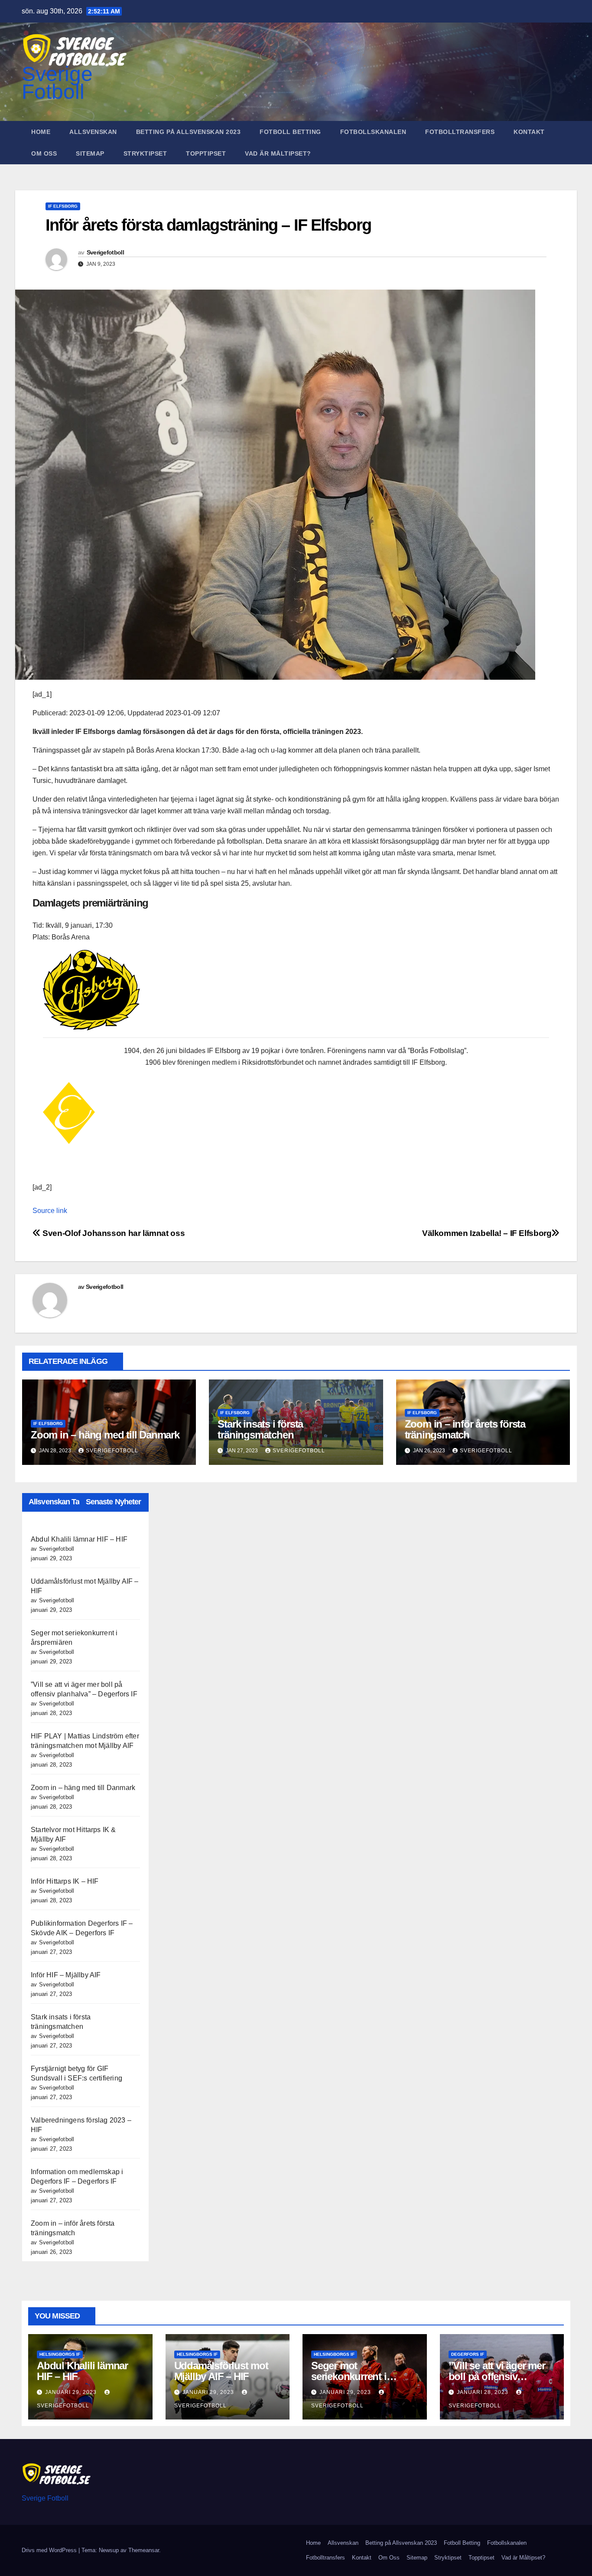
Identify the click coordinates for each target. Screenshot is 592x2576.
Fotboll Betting (290, 132)
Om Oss (44, 153)
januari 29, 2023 (72, 2392)
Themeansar (144, 2550)
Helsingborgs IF (60, 2354)
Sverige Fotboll (57, 83)
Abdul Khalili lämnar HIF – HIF (79, 1539)
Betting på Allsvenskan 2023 (189, 132)
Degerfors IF (468, 2354)
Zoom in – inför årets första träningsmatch (465, 1429)
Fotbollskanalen (373, 132)
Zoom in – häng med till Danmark (105, 1435)
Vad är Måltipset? (278, 153)
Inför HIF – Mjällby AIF (66, 1975)
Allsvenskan (93, 132)
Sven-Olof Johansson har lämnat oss (113, 1233)
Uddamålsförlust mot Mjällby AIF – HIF (221, 2371)
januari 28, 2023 (483, 2392)
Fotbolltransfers (460, 132)
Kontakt (529, 132)
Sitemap (90, 153)
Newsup (109, 2550)
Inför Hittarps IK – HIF (65, 1881)
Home (41, 132)
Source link (50, 1211)
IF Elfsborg (63, 206)
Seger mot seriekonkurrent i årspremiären (349, 2376)
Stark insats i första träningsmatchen (260, 1429)
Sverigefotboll (105, 252)
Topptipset (206, 153)
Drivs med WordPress (50, 2550)
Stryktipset (145, 153)
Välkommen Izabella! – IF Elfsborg (487, 1233)
